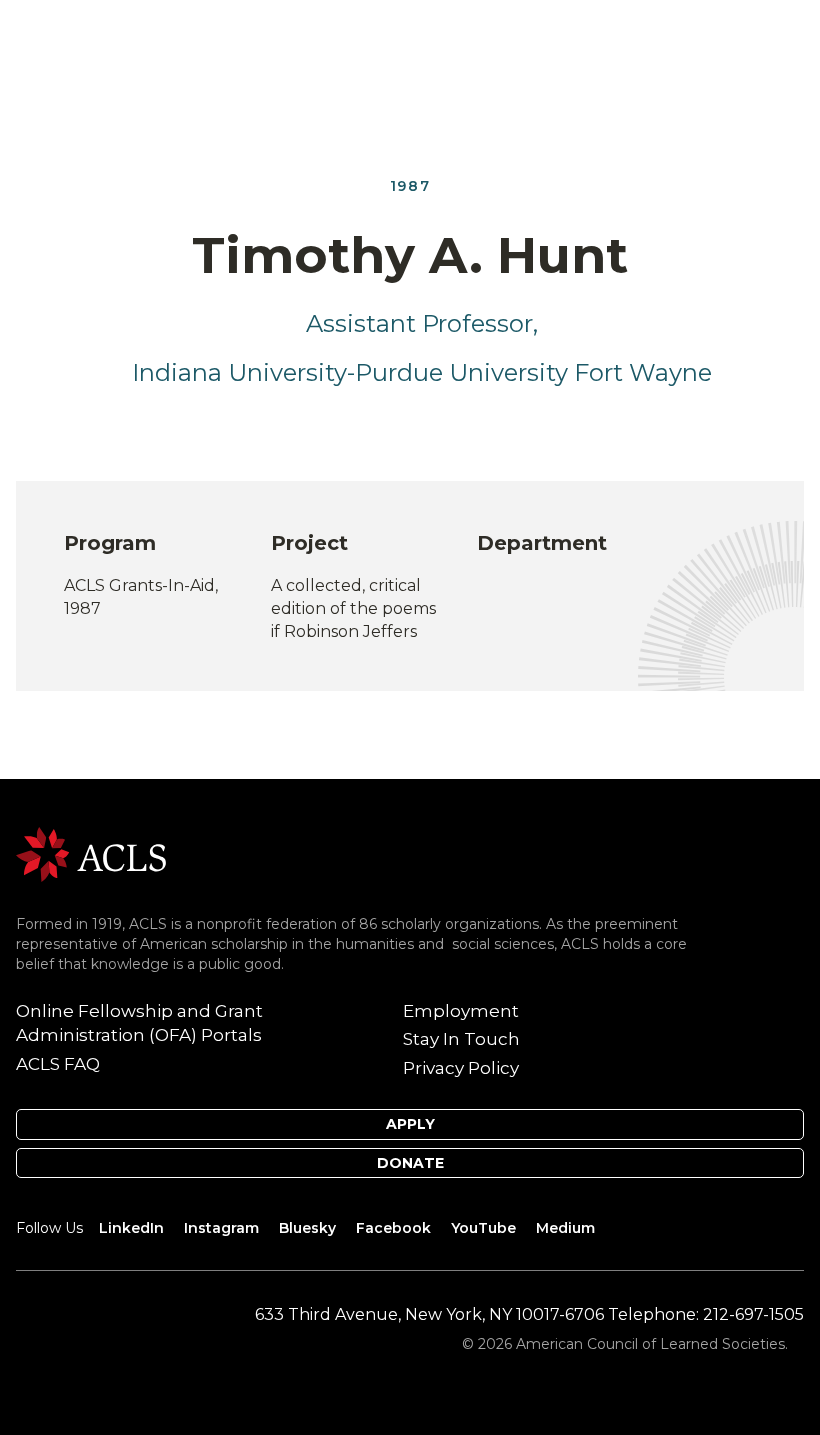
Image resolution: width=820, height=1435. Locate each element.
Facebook (393, 1228)
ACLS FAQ (58, 1064)
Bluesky (307, 1228)
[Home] (91, 853)
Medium (565, 1228)
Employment (461, 1011)
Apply (410, 1124)
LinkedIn (131, 1228)
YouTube (483, 1228)
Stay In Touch (461, 1039)
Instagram (221, 1228)
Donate (410, 1163)
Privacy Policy (461, 1068)
